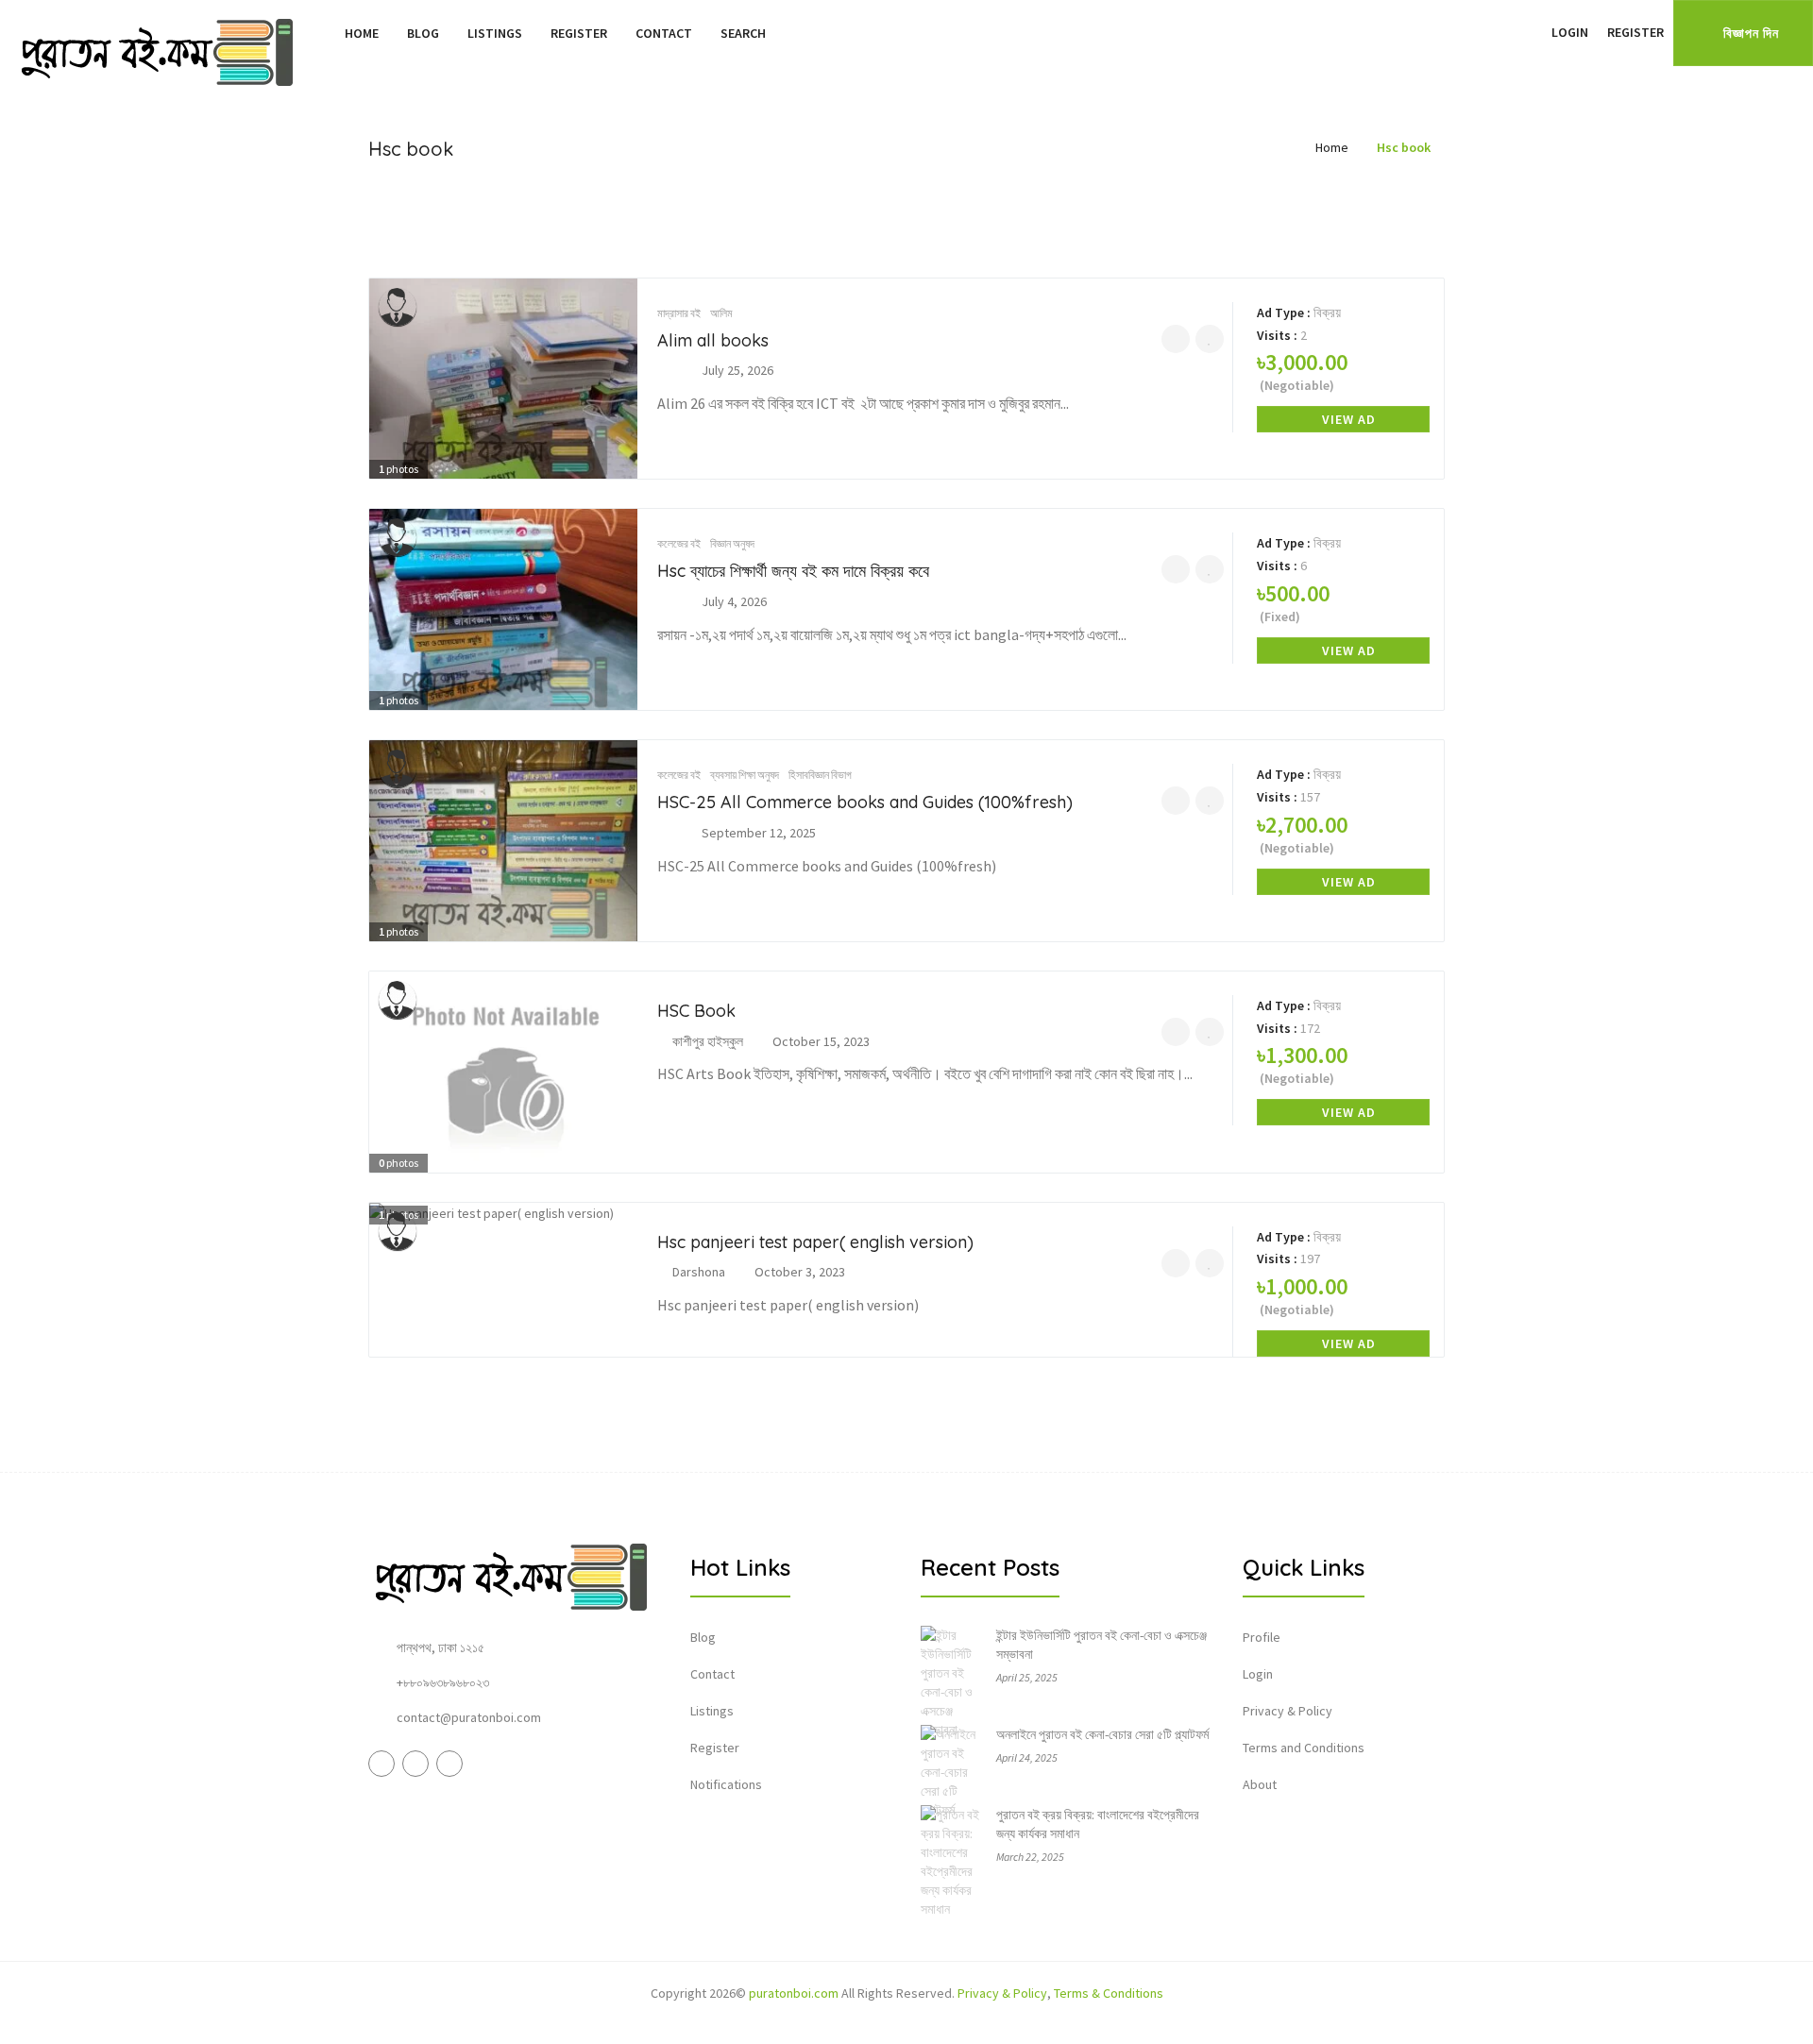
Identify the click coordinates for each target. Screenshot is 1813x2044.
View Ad (1349, 419)
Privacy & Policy (1288, 1711)
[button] (1533, 32)
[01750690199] (1176, 339)
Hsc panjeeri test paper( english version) (815, 1242)
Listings (495, 33)
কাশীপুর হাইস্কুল (708, 1041)
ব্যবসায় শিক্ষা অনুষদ (745, 775)
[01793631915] (1176, 801)
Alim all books (713, 340)
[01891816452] (1176, 1032)
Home (362, 33)
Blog (423, 33)
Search (743, 33)
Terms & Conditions (1109, 1993)
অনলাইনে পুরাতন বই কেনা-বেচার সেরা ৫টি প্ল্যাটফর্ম (1102, 1734)
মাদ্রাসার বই (679, 313)
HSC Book (696, 1011)
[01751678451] (1176, 1263)
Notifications (726, 1784)
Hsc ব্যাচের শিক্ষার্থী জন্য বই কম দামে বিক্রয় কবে (793, 571)
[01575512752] (1176, 569)
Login (1570, 32)
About (1260, 1784)
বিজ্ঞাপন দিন (1751, 33)
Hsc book (1404, 147)
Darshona (699, 1272)
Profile (1262, 1637)
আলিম (721, 313)
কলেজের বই (679, 543)
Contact (664, 33)
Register (579, 33)
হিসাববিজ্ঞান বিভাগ (820, 775)
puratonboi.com (794, 1993)
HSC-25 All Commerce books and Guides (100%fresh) (865, 802)
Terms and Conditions (1304, 1748)
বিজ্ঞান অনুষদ (732, 543)
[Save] (1210, 339)
